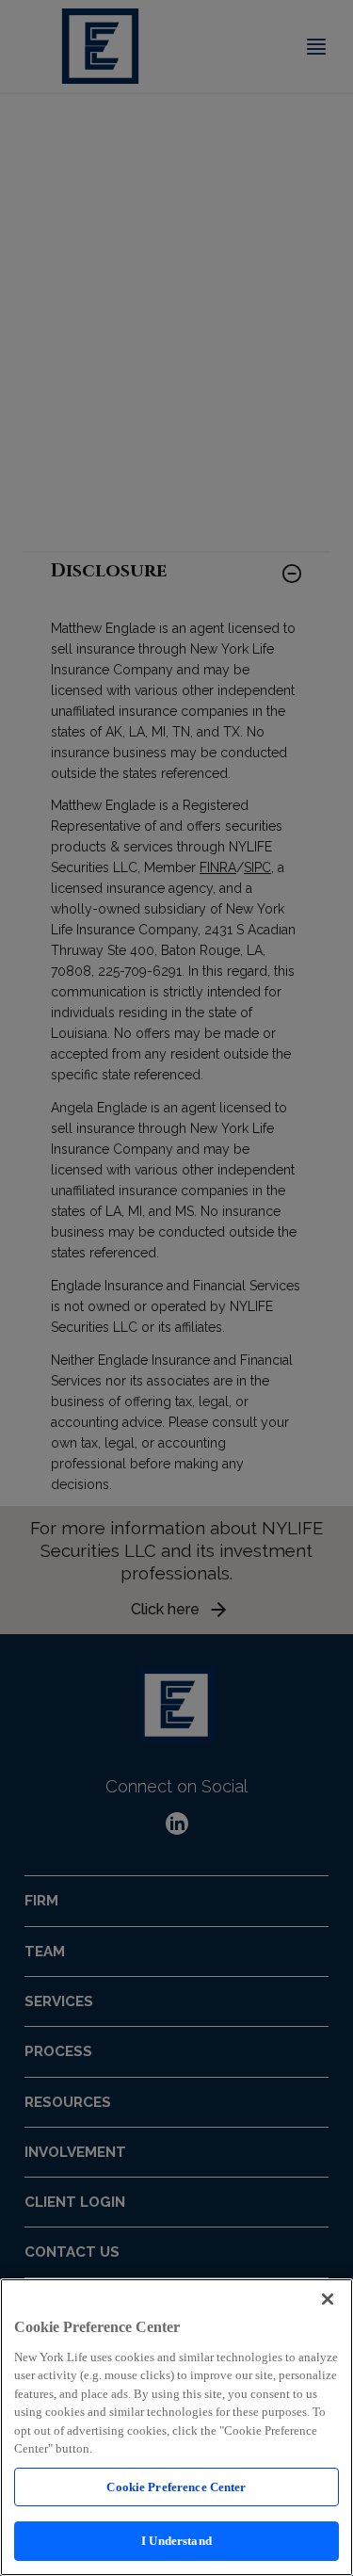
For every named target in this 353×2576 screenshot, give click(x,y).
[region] (176, 2427)
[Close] (328, 2299)
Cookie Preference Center (176, 2487)
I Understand (176, 2541)
